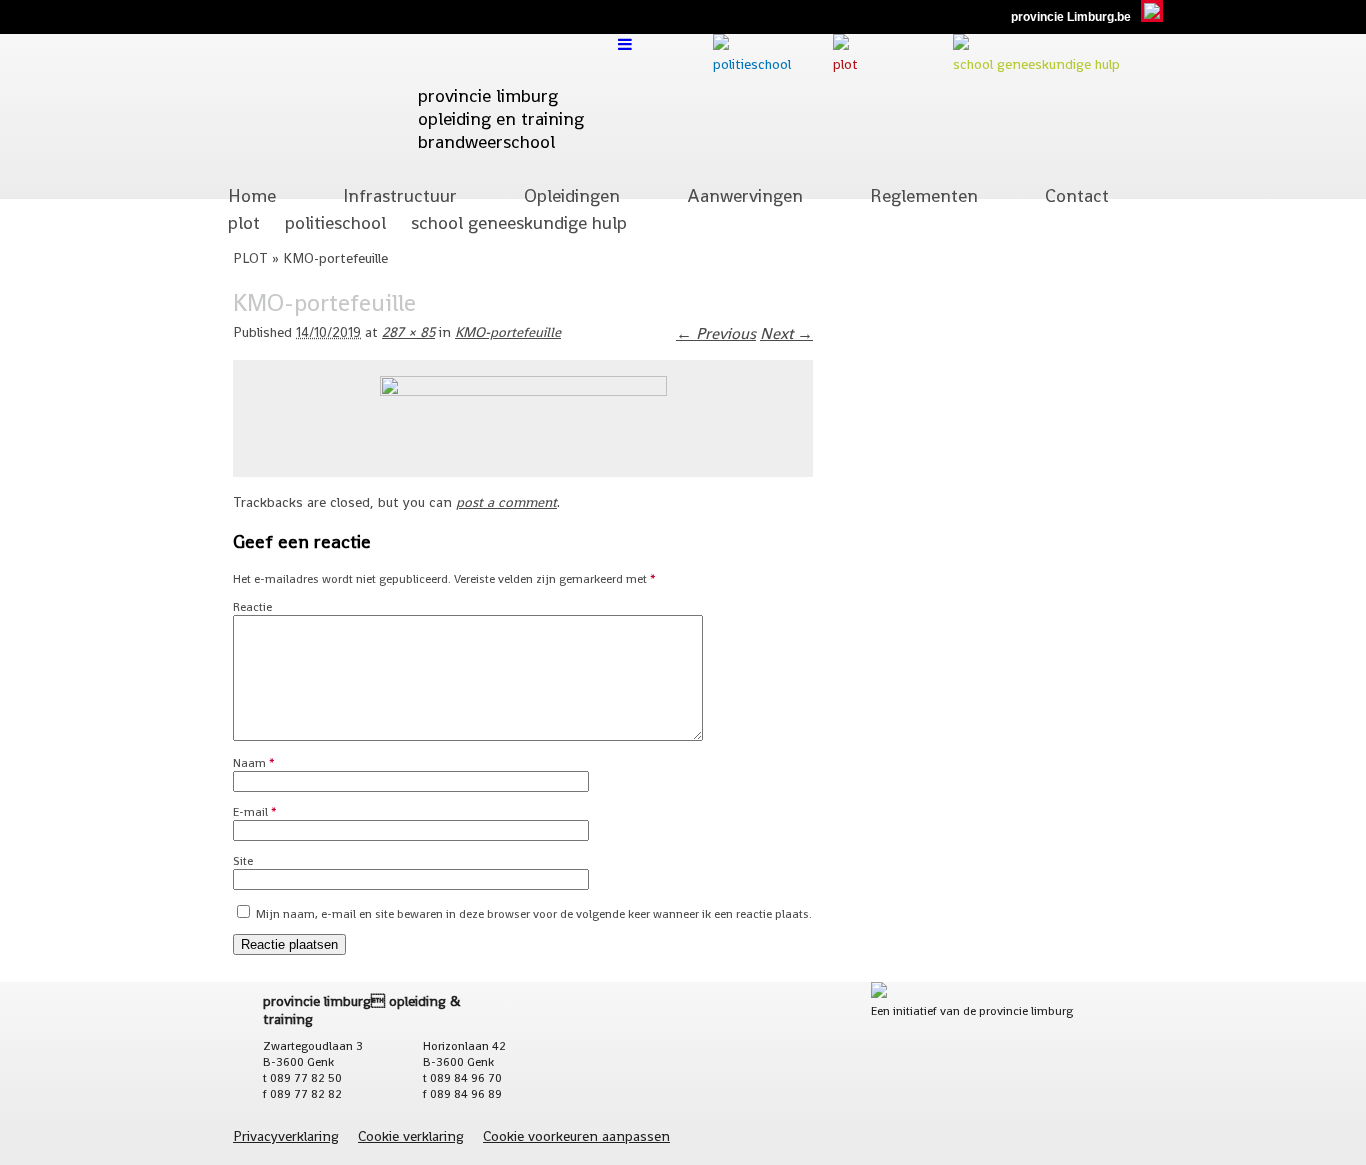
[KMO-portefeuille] (523, 390)
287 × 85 (408, 332)
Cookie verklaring (411, 1136)
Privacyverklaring (286, 1136)
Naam (254, 763)
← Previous (716, 333)
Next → (786, 333)
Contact (1077, 195)
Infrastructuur (400, 195)
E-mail (255, 812)
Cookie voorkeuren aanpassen (576, 1136)
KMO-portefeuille (508, 332)
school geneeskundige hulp (519, 222)
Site (243, 861)
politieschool (335, 222)
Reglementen (924, 195)
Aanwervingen (745, 195)
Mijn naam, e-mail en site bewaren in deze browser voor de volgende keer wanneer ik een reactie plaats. (534, 914)
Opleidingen (572, 195)
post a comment (506, 502)
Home (252, 195)
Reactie (252, 607)
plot (244, 222)
